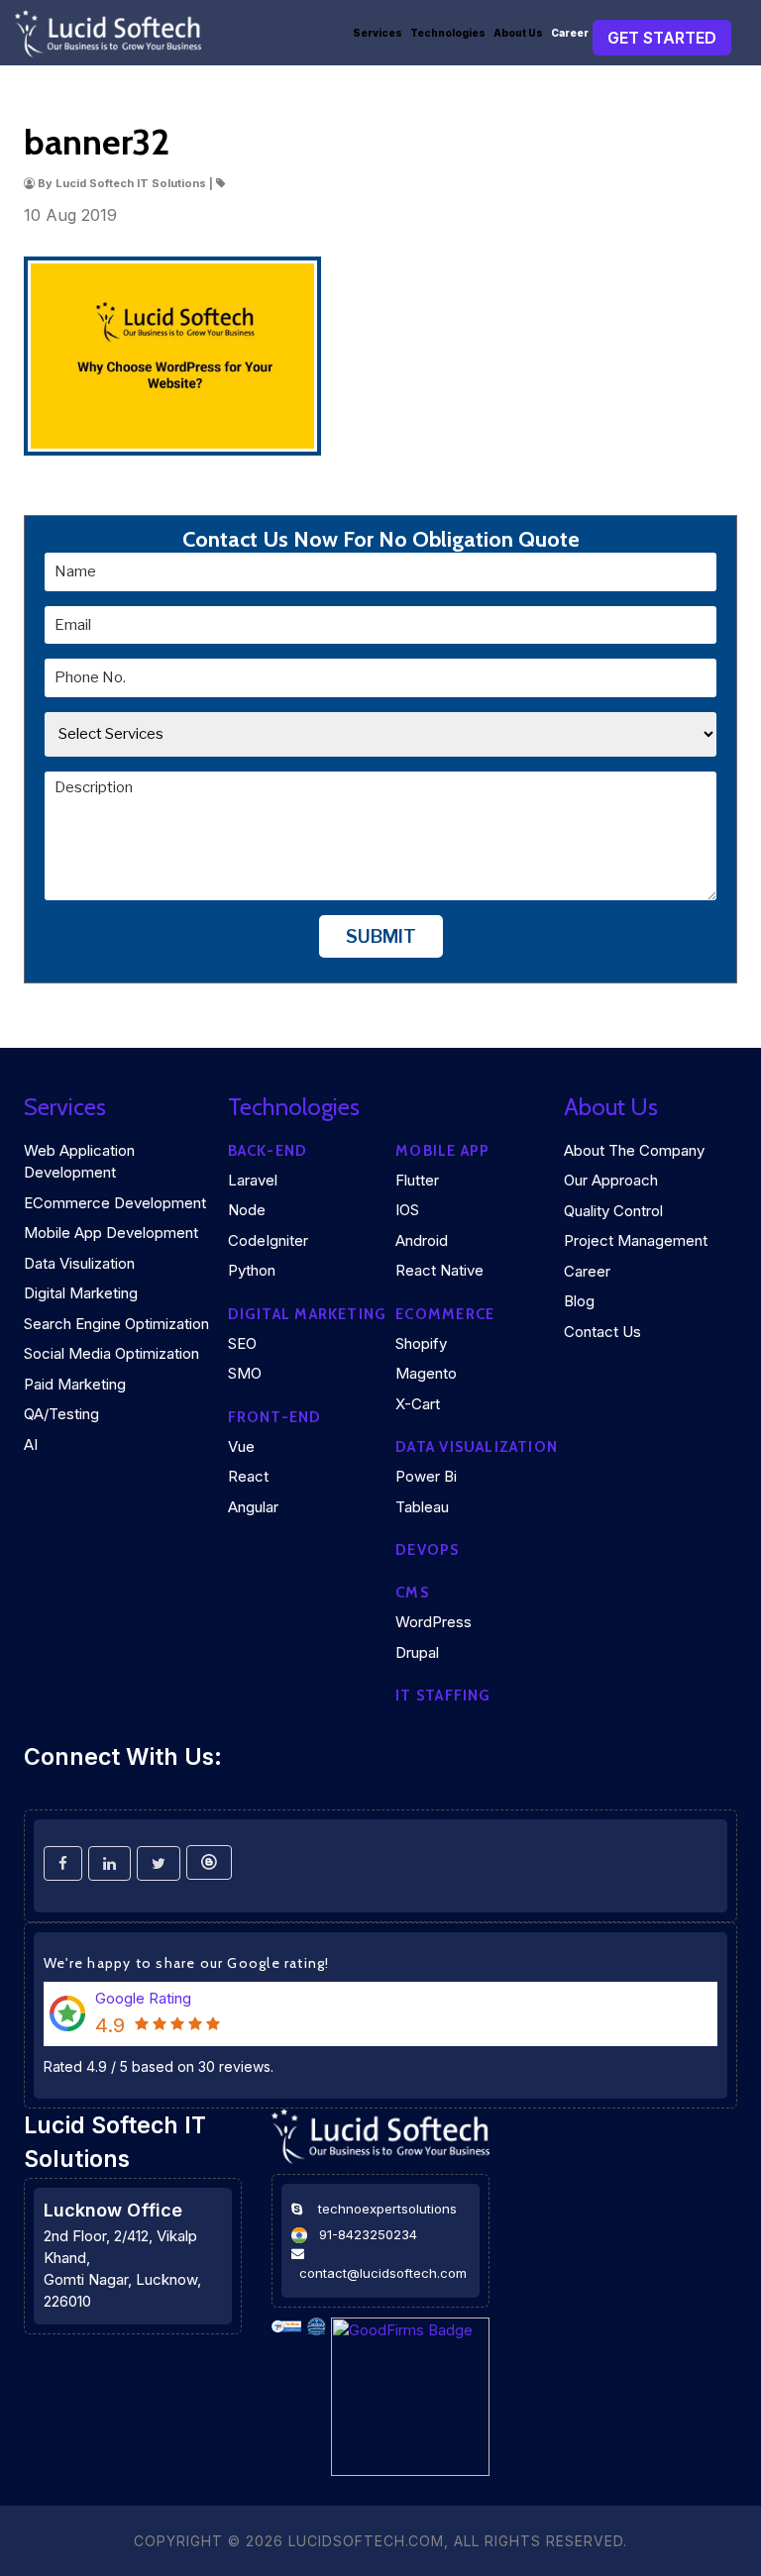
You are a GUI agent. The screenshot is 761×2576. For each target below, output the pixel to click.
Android (422, 1240)
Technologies (448, 33)
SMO (245, 1373)
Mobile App (442, 1151)
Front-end (275, 1417)
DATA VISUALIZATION (477, 1447)
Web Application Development (79, 1162)
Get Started (662, 38)
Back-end (268, 1151)
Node (247, 1210)
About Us (518, 33)
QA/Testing (61, 1414)
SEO (242, 1343)
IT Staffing (443, 1696)
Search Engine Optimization (116, 1324)
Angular (253, 1507)
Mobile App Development (111, 1233)
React (248, 1476)
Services (378, 33)
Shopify (421, 1343)
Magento (426, 1373)
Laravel (253, 1180)
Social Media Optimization (111, 1353)
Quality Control (613, 1211)
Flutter (417, 1180)
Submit (381, 936)
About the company (634, 1150)
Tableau (422, 1507)
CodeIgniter (268, 1240)
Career (570, 33)
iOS (407, 1210)
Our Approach (611, 1180)
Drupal (417, 1652)
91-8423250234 (368, 2234)
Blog (579, 1301)
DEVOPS (427, 1550)
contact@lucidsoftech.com (383, 2273)
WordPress (434, 1622)
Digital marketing (308, 1314)
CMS (412, 1593)
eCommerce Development (115, 1203)
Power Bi (426, 1476)
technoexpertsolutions (387, 2209)
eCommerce (445, 1314)
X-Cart (418, 1404)
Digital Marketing (81, 1293)
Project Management (636, 1240)
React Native (439, 1270)
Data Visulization (79, 1263)
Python (252, 1270)
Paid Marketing (75, 1384)
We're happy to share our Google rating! (187, 1963)
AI (31, 1444)
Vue (241, 1446)
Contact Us (602, 1332)
